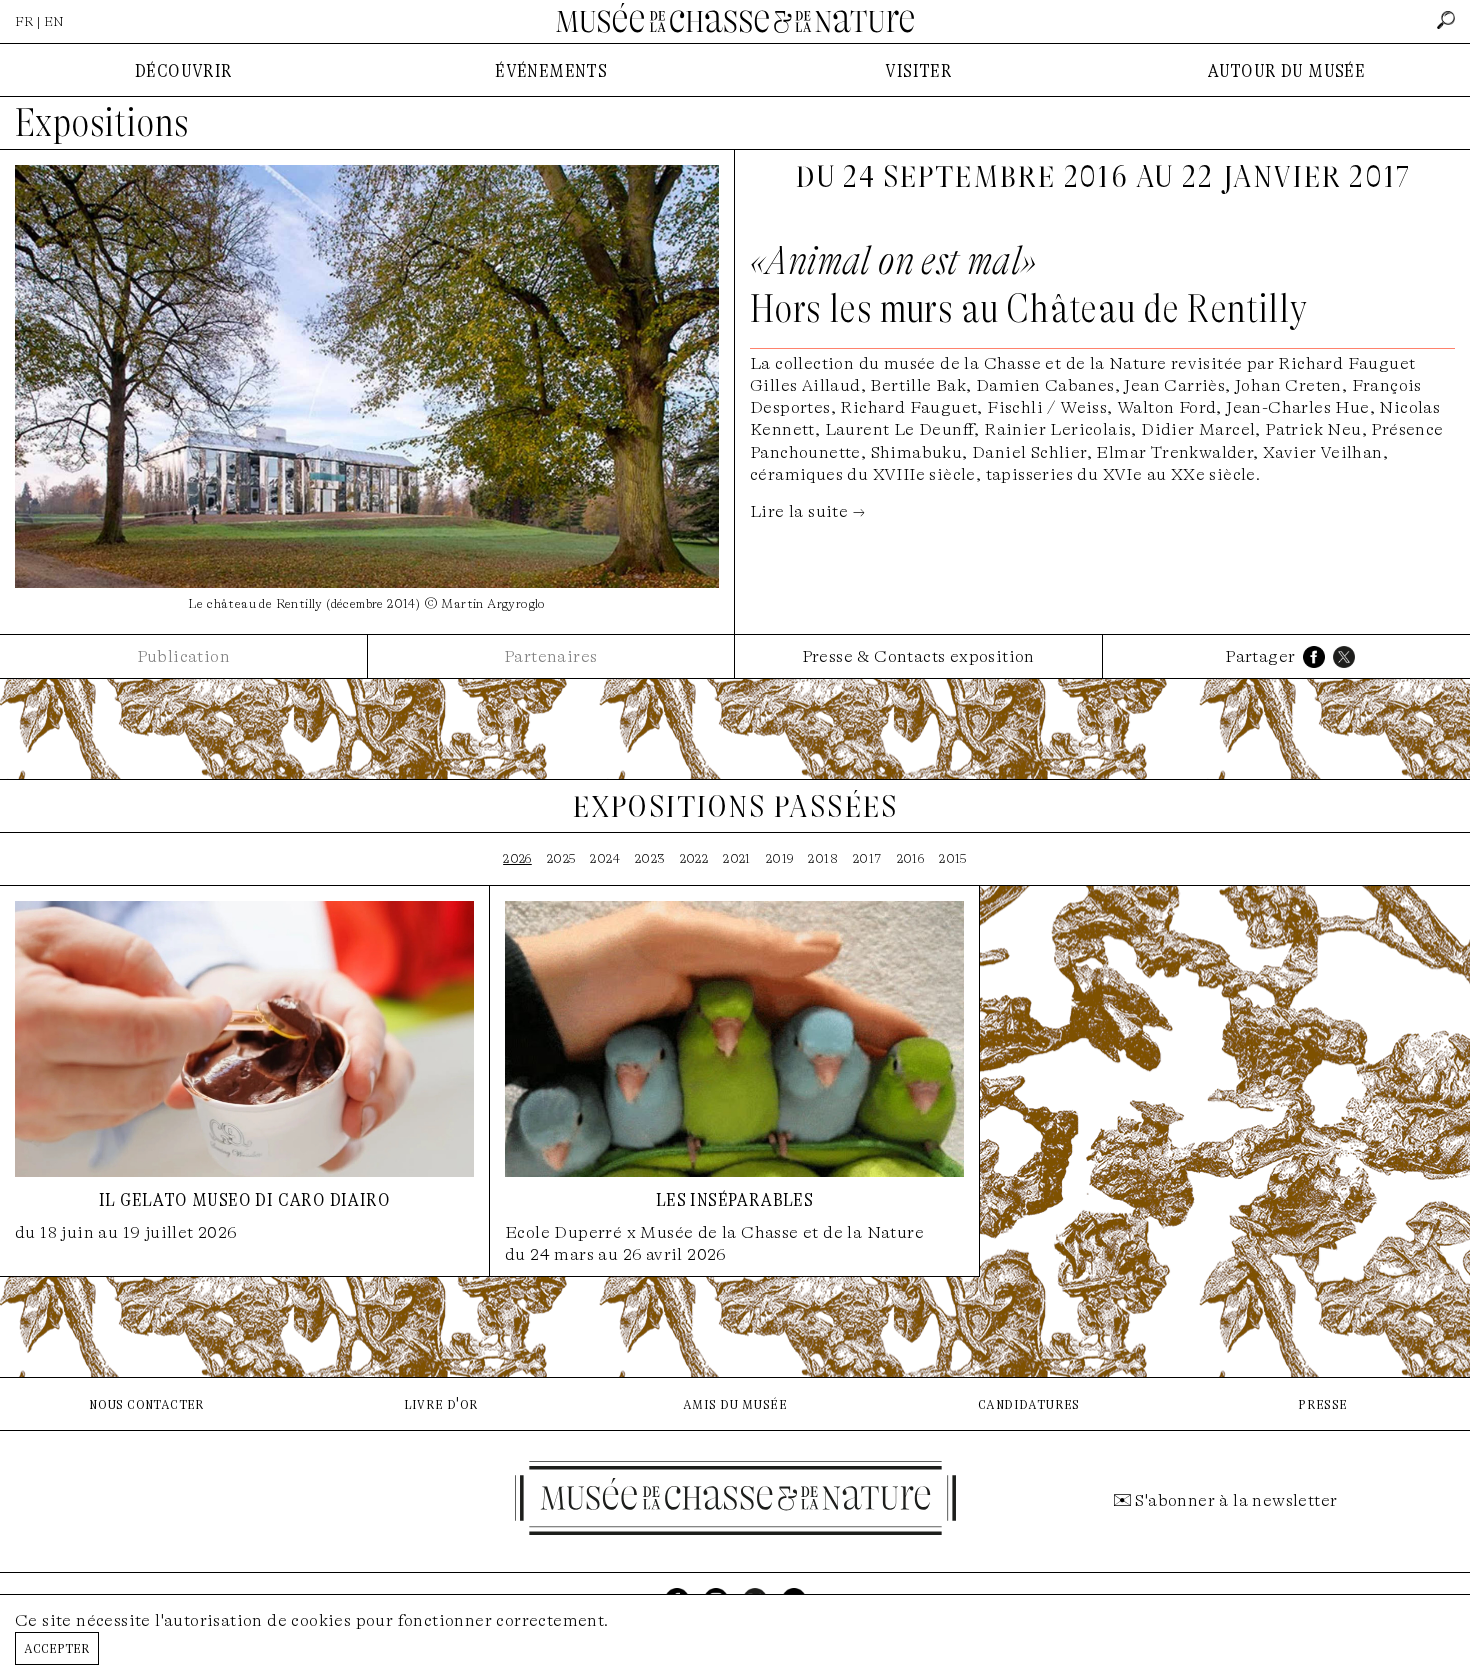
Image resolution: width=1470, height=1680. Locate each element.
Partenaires (550, 656)
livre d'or (441, 1403)
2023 (650, 858)
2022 (694, 858)
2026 (517, 858)
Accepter (57, 1647)
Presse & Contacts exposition (918, 656)
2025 (561, 858)
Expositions (102, 123)
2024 (605, 858)
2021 (737, 858)
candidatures (1029, 1403)
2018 (823, 858)
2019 (780, 858)
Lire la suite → (807, 511)
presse (1322, 1403)
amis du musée (735, 1403)
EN (54, 21)
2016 (911, 858)
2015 (953, 858)
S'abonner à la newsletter (1236, 1500)
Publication (183, 656)
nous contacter (147, 1403)
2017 (867, 858)
